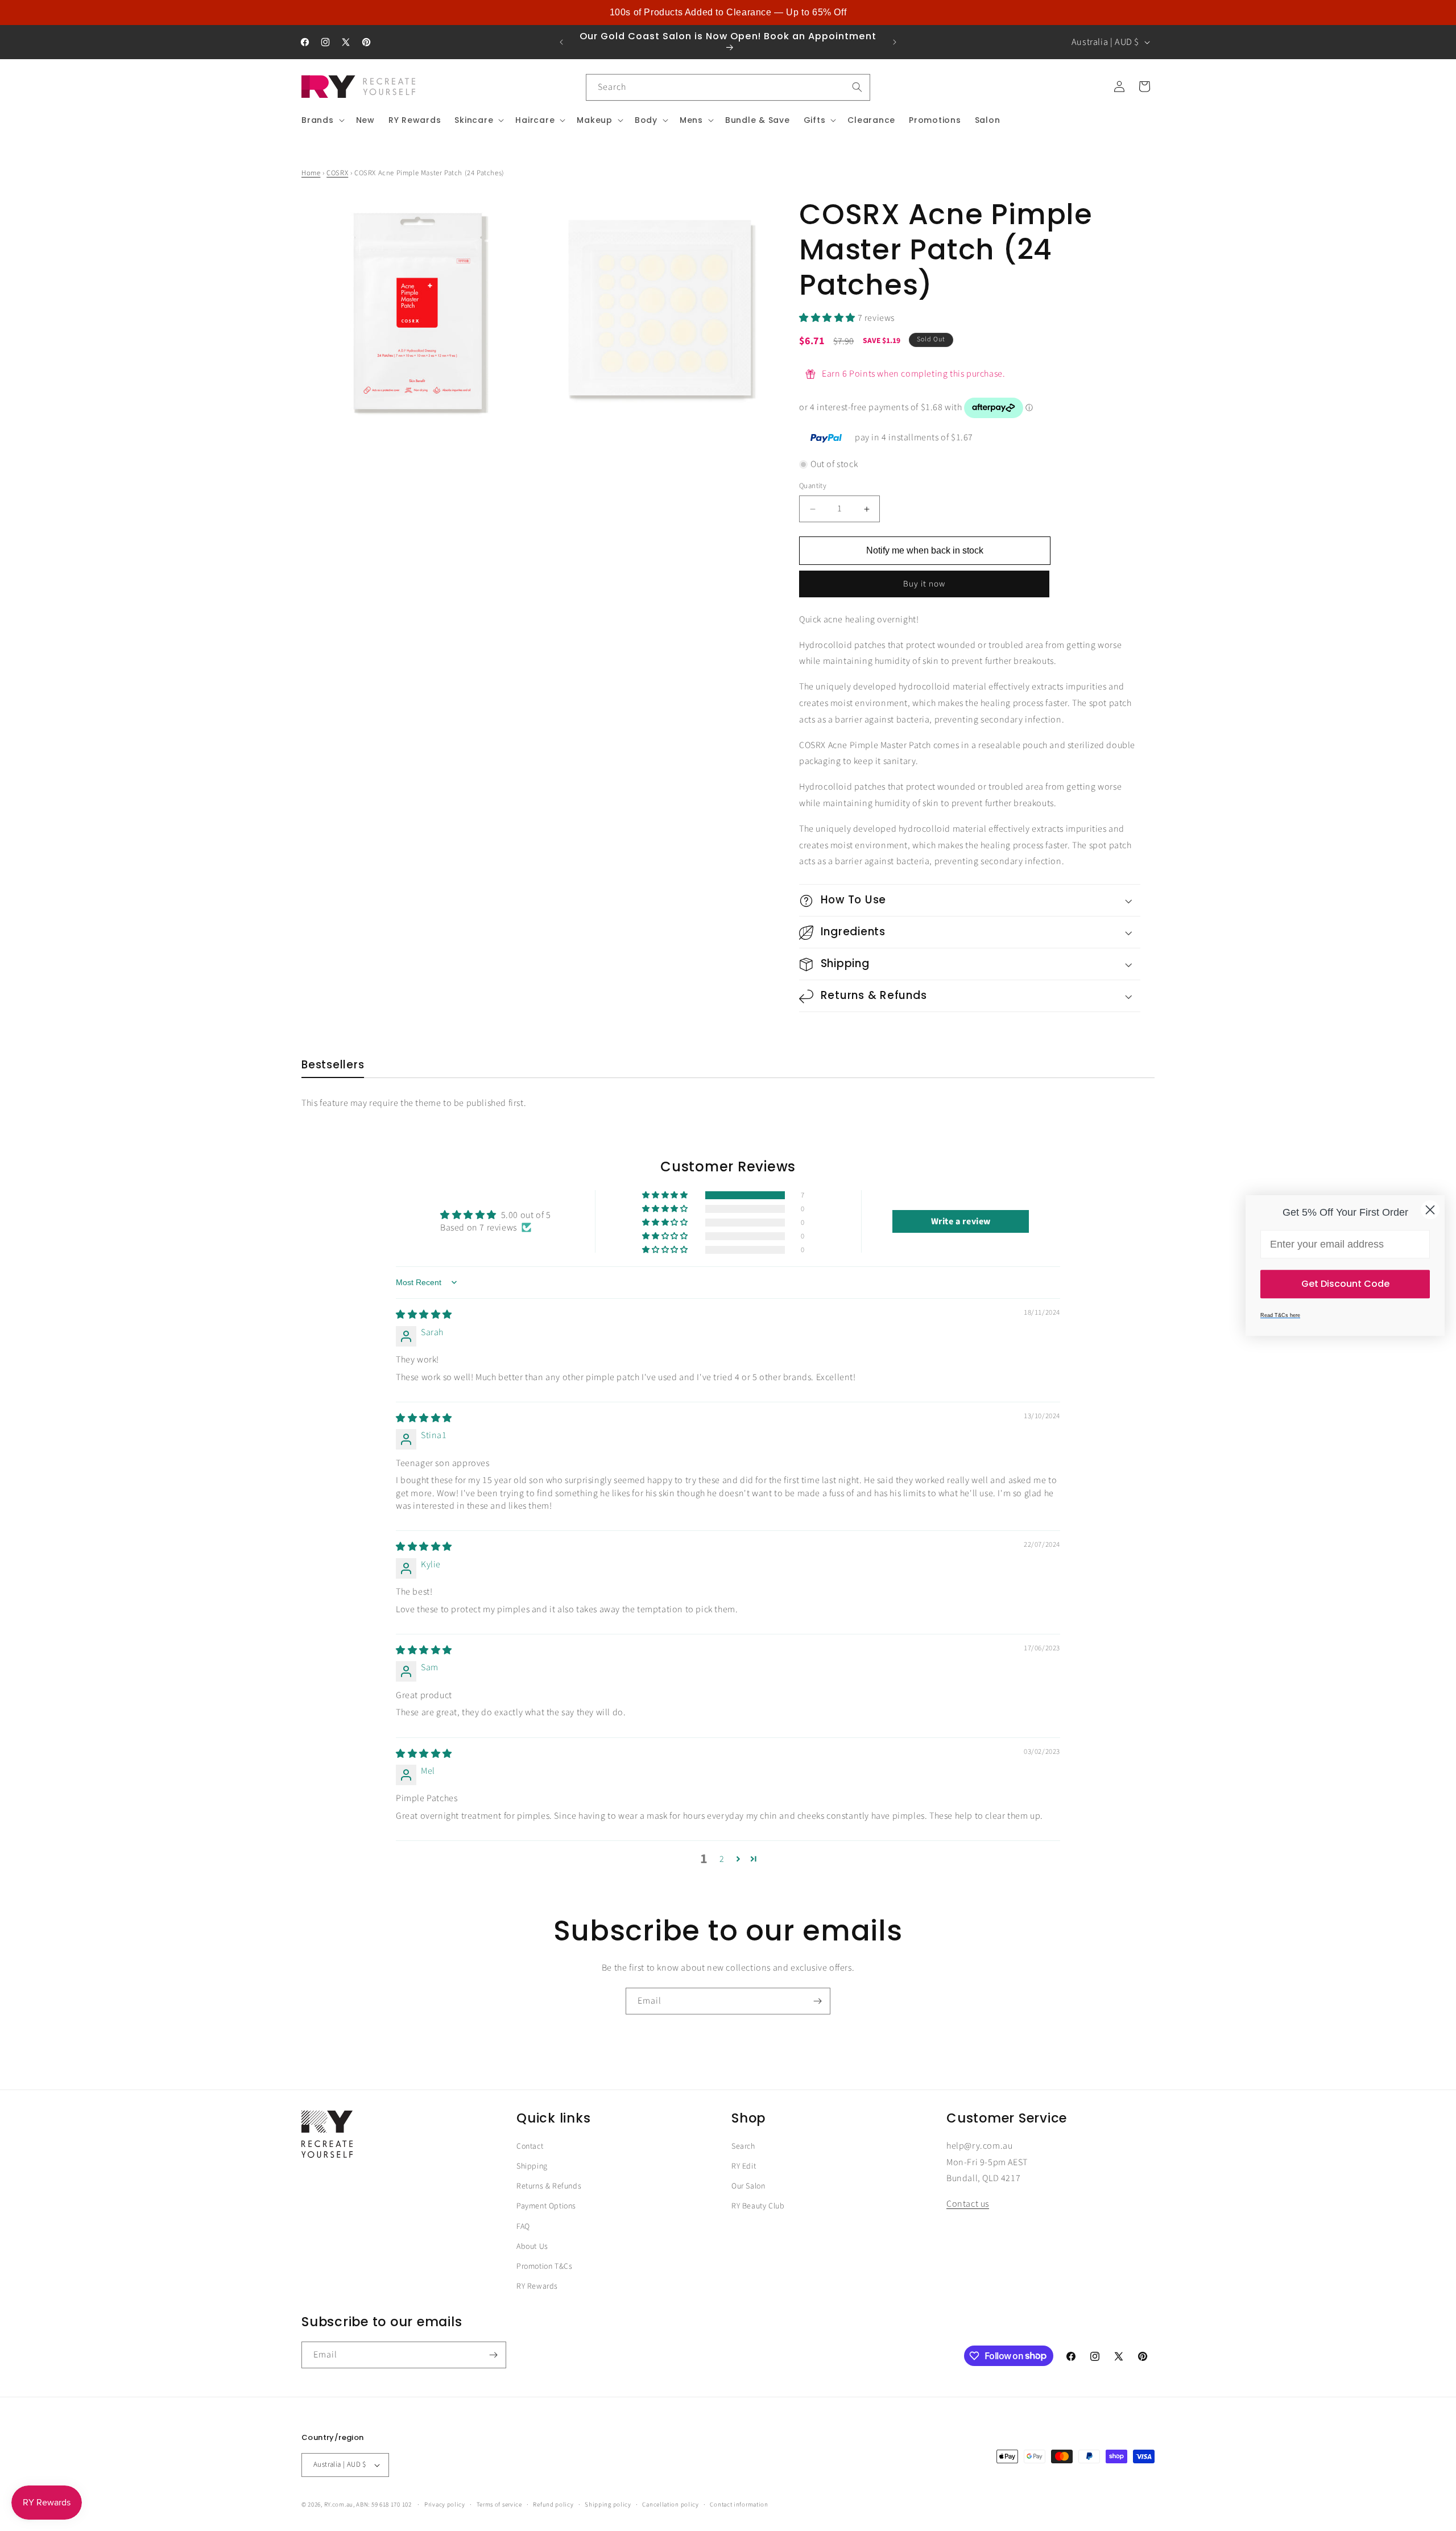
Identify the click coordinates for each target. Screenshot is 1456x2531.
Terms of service (499, 2504)
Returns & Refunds (549, 2187)
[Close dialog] (1430, 1210)
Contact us (968, 2204)
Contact (530, 2146)
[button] (322, 120)
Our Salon (748, 2187)
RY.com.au (339, 2505)
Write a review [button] (961, 1221)
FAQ (523, 2227)
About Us (532, 2247)
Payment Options (546, 2207)
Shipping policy (608, 2504)
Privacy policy (445, 2504)
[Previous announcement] (561, 42)
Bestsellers (333, 1065)
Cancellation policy (670, 2504)
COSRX (337, 173)
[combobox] (728, 87)
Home (311, 173)
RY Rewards (537, 2286)
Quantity (813, 486)
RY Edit (744, 2166)
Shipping (532, 2166)
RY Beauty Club (758, 2207)
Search (743, 2146)
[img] (424, 1315)
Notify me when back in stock (925, 550)
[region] (728, 13)
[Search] (857, 87)
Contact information (739, 2504)
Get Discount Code (1345, 1284)
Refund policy (553, 2504)
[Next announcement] (895, 42)
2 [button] (722, 1859)
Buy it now (924, 584)
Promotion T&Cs (544, 2266)
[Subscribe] (817, 2001)
